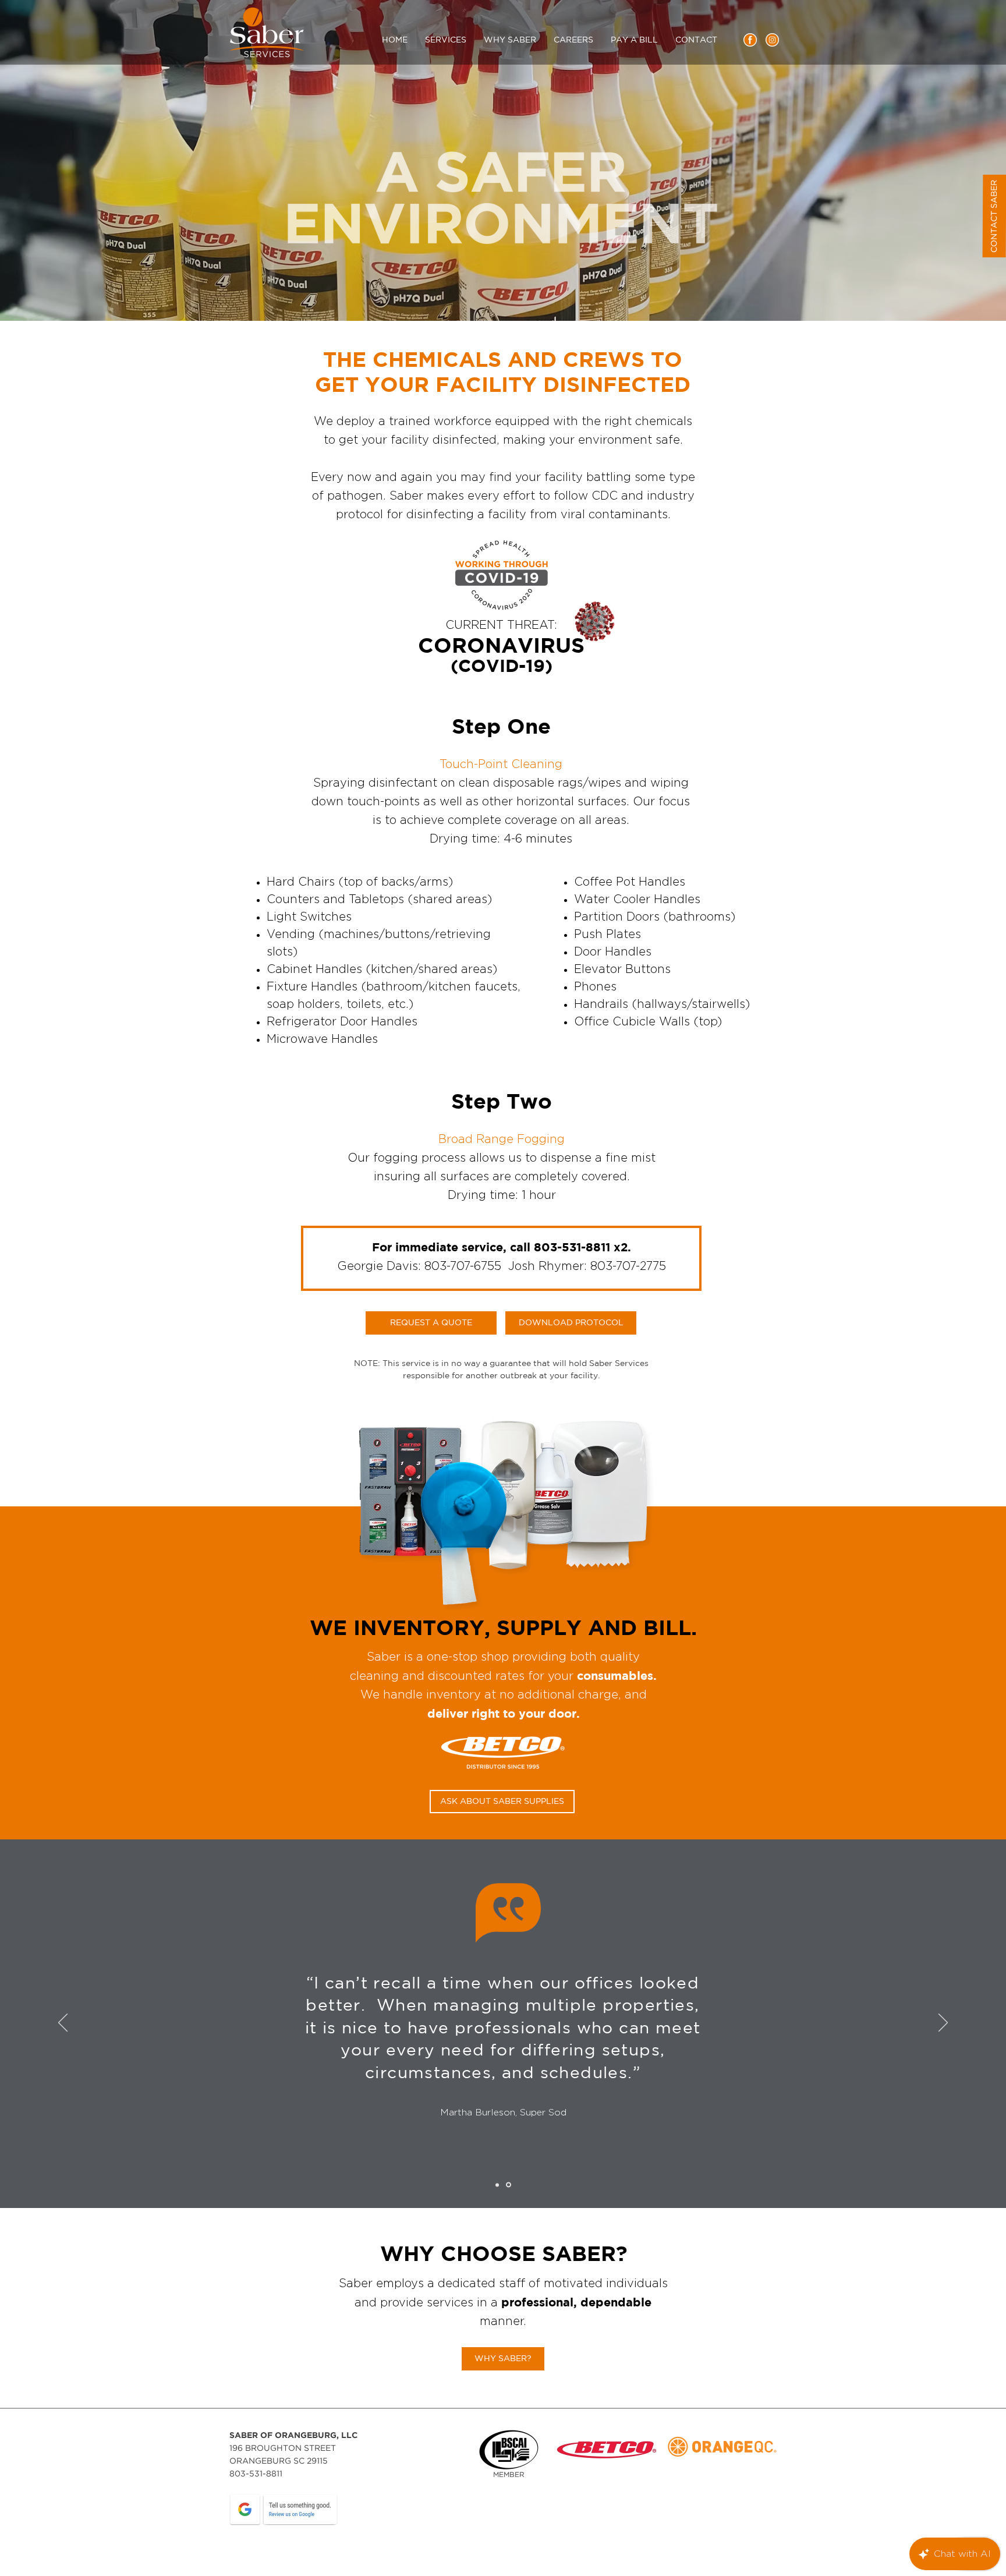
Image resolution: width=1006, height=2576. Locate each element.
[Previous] (63, 2023)
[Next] (943, 2023)
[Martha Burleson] (509, 2185)
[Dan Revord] (498, 2185)
